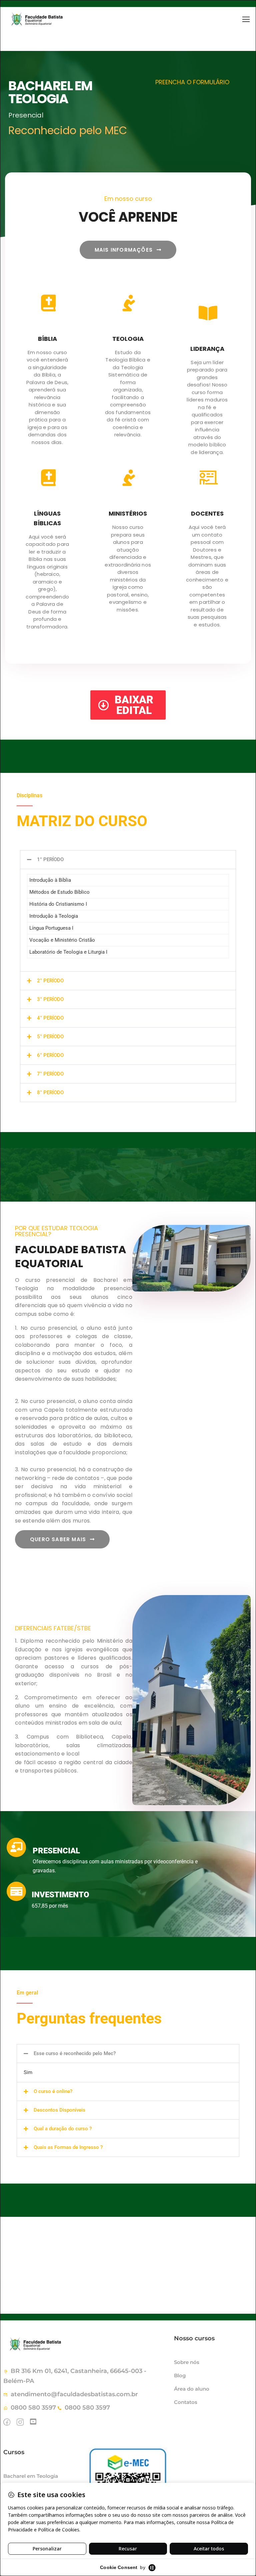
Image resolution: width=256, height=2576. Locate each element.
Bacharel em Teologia (31, 2476)
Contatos (186, 2402)
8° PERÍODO (50, 1092)
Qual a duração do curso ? (63, 2129)
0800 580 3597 (33, 2408)
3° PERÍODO (50, 999)
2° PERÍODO (50, 981)
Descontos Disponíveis (59, 2110)
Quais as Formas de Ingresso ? (68, 2147)
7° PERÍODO (50, 1074)
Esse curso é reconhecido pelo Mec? (75, 2053)
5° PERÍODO (50, 1037)
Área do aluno (192, 2389)
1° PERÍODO (50, 859)
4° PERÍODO (50, 1018)
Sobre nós (187, 2362)
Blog (180, 2375)
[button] (128, 860)
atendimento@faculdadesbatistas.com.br (74, 2394)
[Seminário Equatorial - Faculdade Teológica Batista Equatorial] (55, 19)
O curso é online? (53, 2091)
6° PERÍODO (50, 1055)
